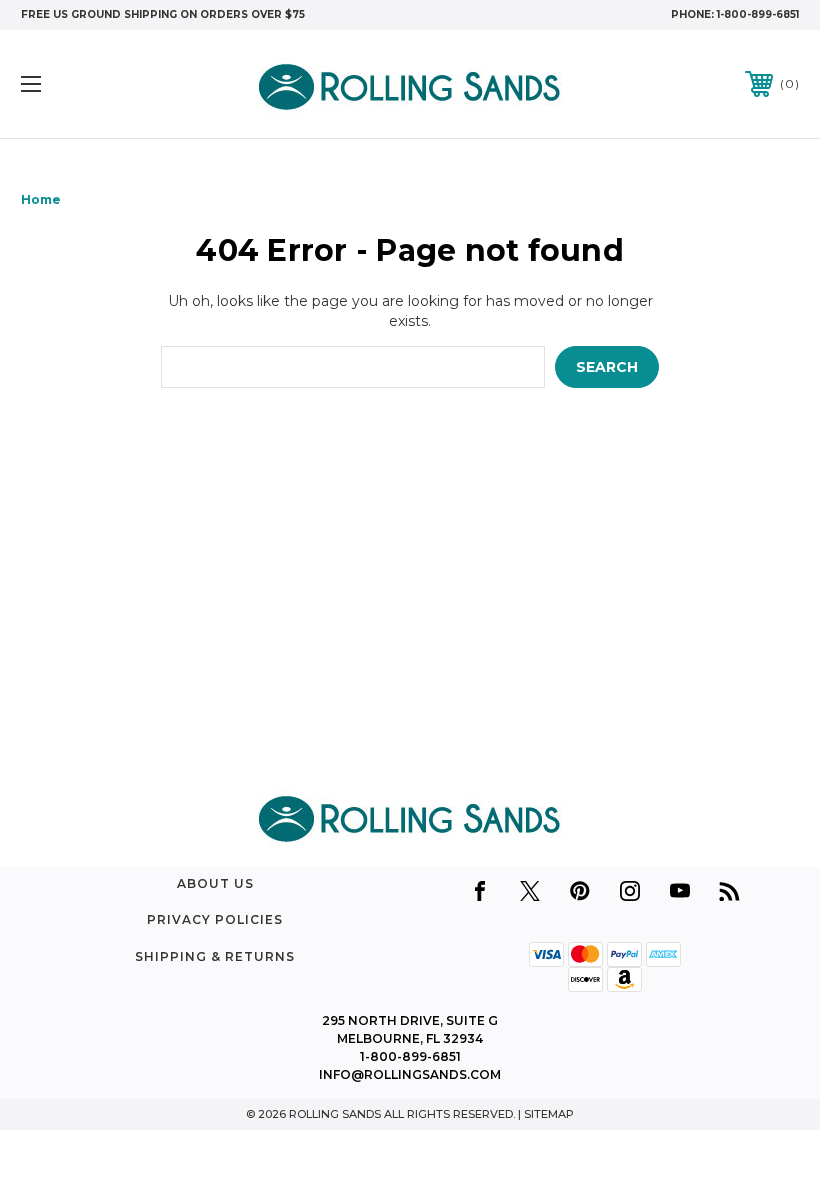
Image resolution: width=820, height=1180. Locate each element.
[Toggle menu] (99, 84)
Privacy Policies (215, 919)
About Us (215, 883)
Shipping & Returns (215, 956)
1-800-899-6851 (758, 14)
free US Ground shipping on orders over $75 (163, 14)
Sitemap (549, 1114)
